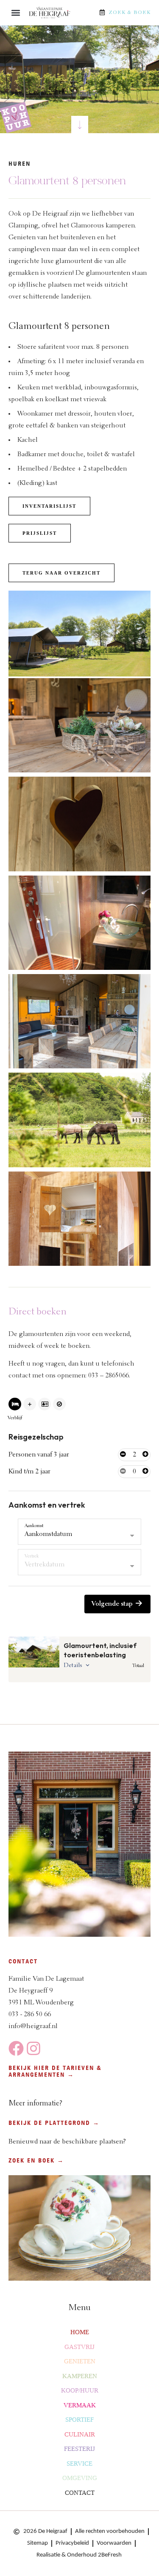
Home (80, 2332)
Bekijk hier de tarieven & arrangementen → (55, 2071)
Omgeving (80, 2478)
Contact (80, 2493)
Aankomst (34, 1526)
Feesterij (79, 2449)
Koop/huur (80, 2390)
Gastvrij (79, 2347)
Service (79, 2464)
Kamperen (80, 2376)
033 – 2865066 (109, 1376)
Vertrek (32, 1556)
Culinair (80, 2434)
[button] (15, 13)
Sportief (79, 2420)
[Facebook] (16, 2048)
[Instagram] (33, 2048)
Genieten (80, 2361)
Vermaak (80, 2405)
